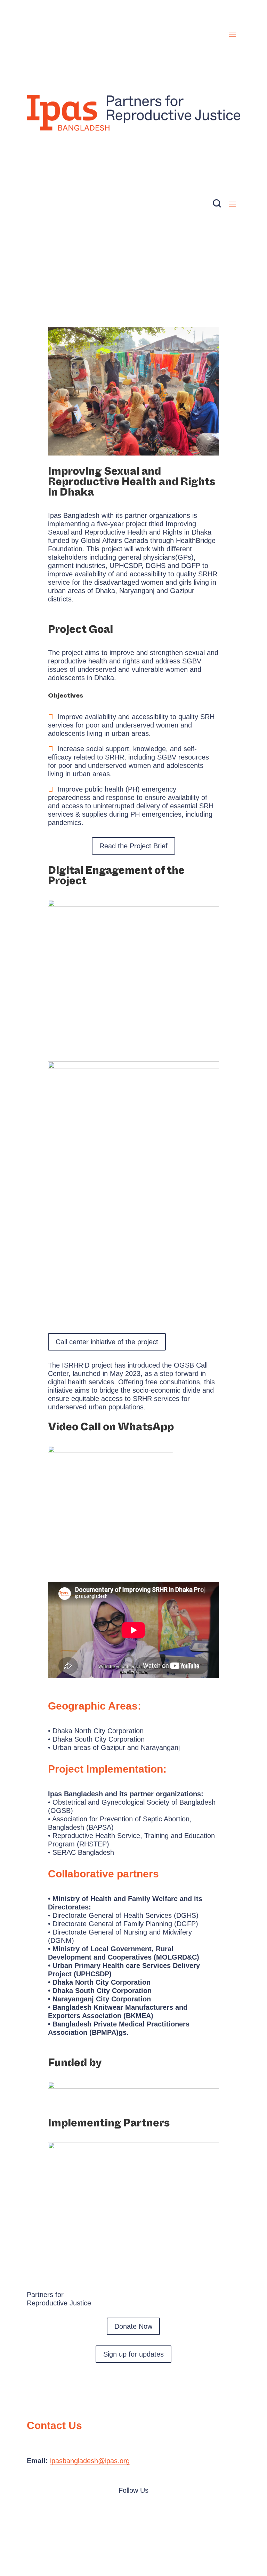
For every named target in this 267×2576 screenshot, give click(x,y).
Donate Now (133, 139)
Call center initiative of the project (107, 1342)
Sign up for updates (133, 2354)
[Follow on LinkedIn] (133, 2511)
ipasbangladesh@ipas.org (90, 2461)
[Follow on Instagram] (147, 2511)
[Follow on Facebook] (120, 2511)
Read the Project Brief (133, 846)
